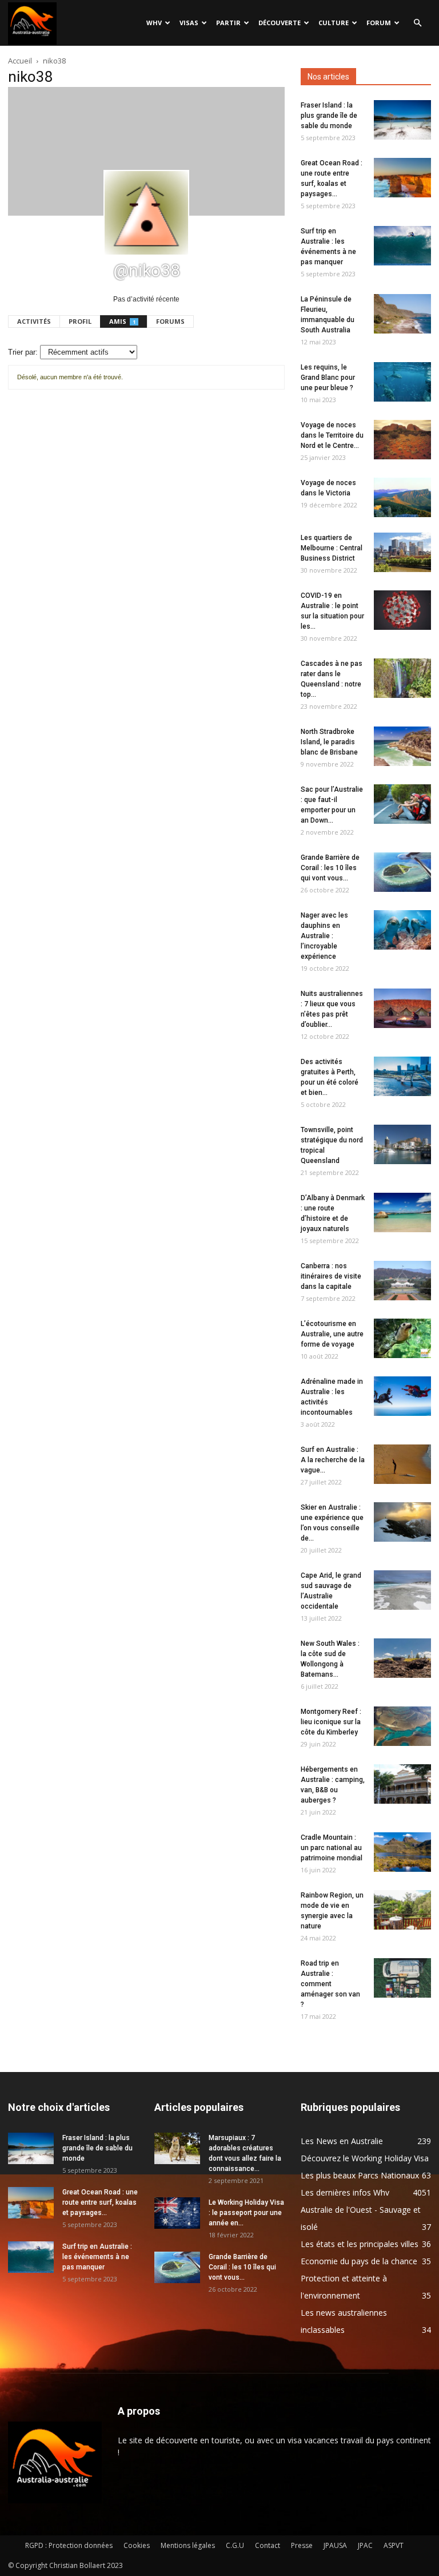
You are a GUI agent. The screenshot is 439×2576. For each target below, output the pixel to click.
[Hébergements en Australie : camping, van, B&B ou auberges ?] (402, 1784)
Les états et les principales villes (360, 2244)
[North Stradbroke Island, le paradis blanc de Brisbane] (402, 746)
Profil (80, 321)
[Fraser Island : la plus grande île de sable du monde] (402, 120)
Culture (334, 23)
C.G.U (235, 2545)
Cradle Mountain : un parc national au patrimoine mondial (332, 1848)
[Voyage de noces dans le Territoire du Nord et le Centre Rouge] (402, 440)
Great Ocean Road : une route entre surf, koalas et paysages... (100, 2202)
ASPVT (394, 2545)
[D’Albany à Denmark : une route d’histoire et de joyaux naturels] (402, 1212)
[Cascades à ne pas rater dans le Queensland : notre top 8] (402, 678)
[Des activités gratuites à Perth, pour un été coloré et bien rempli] (402, 1076)
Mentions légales (188, 2545)
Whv (154, 23)
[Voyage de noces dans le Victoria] (402, 497)
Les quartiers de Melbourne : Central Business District (332, 548)
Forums (170, 321)
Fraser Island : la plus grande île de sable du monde (329, 116)
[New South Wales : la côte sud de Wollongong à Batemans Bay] (402, 1658)
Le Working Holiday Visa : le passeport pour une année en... (246, 2213)
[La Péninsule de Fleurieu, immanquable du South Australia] (402, 314)
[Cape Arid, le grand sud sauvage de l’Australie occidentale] (402, 1590)
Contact (268, 2545)
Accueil (20, 61)
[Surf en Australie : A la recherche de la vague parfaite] (402, 1464)
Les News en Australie (342, 2141)
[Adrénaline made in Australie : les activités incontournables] (402, 1396)
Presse (302, 2545)
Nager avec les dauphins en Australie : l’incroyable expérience (324, 936)
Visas (189, 23)
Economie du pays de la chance (359, 2261)
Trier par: (23, 352)
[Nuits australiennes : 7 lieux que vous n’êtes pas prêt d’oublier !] (402, 1008)
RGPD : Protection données (69, 2545)
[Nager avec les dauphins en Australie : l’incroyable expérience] (402, 930)
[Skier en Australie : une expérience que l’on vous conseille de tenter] (402, 1522)
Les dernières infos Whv (345, 2192)
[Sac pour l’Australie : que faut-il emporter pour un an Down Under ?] (402, 804)
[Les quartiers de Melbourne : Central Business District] (402, 552)
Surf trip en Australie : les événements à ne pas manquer (97, 2257)
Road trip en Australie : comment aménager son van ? (330, 1984)
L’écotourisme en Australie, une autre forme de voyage (332, 1334)
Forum (379, 23)
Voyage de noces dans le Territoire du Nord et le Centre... (332, 435)
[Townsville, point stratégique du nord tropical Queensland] (402, 1144)
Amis (122, 321)
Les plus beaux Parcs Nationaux (360, 2175)
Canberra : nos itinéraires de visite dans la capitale (331, 1276)
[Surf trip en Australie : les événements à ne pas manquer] (402, 246)
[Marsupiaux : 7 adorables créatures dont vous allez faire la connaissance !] (177, 2148)
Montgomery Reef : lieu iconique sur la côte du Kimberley (331, 1722)
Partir (228, 23)
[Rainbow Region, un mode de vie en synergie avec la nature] (402, 1910)
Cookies (137, 2545)
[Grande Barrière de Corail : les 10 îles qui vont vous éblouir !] (402, 872)
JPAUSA (335, 2545)
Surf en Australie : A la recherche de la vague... (333, 1460)
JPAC (365, 2545)
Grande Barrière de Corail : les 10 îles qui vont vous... (330, 868)
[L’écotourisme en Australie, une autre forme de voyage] (402, 1338)
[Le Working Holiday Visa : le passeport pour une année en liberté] (177, 2213)
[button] (417, 23)
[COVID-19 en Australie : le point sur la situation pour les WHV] (402, 610)
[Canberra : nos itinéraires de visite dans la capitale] (402, 1281)
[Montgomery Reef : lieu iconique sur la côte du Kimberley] (402, 1726)
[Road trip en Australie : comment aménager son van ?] (402, 1978)
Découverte (280, 23)
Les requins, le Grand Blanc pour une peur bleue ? (328, 378)
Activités (34, 321)
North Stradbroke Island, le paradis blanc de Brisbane (329, 742)
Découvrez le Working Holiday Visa (365, 2158)
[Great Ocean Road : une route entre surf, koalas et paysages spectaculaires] (402, 178)
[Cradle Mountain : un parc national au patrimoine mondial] (402, 1852)
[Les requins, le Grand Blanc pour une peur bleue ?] (402, 382)
